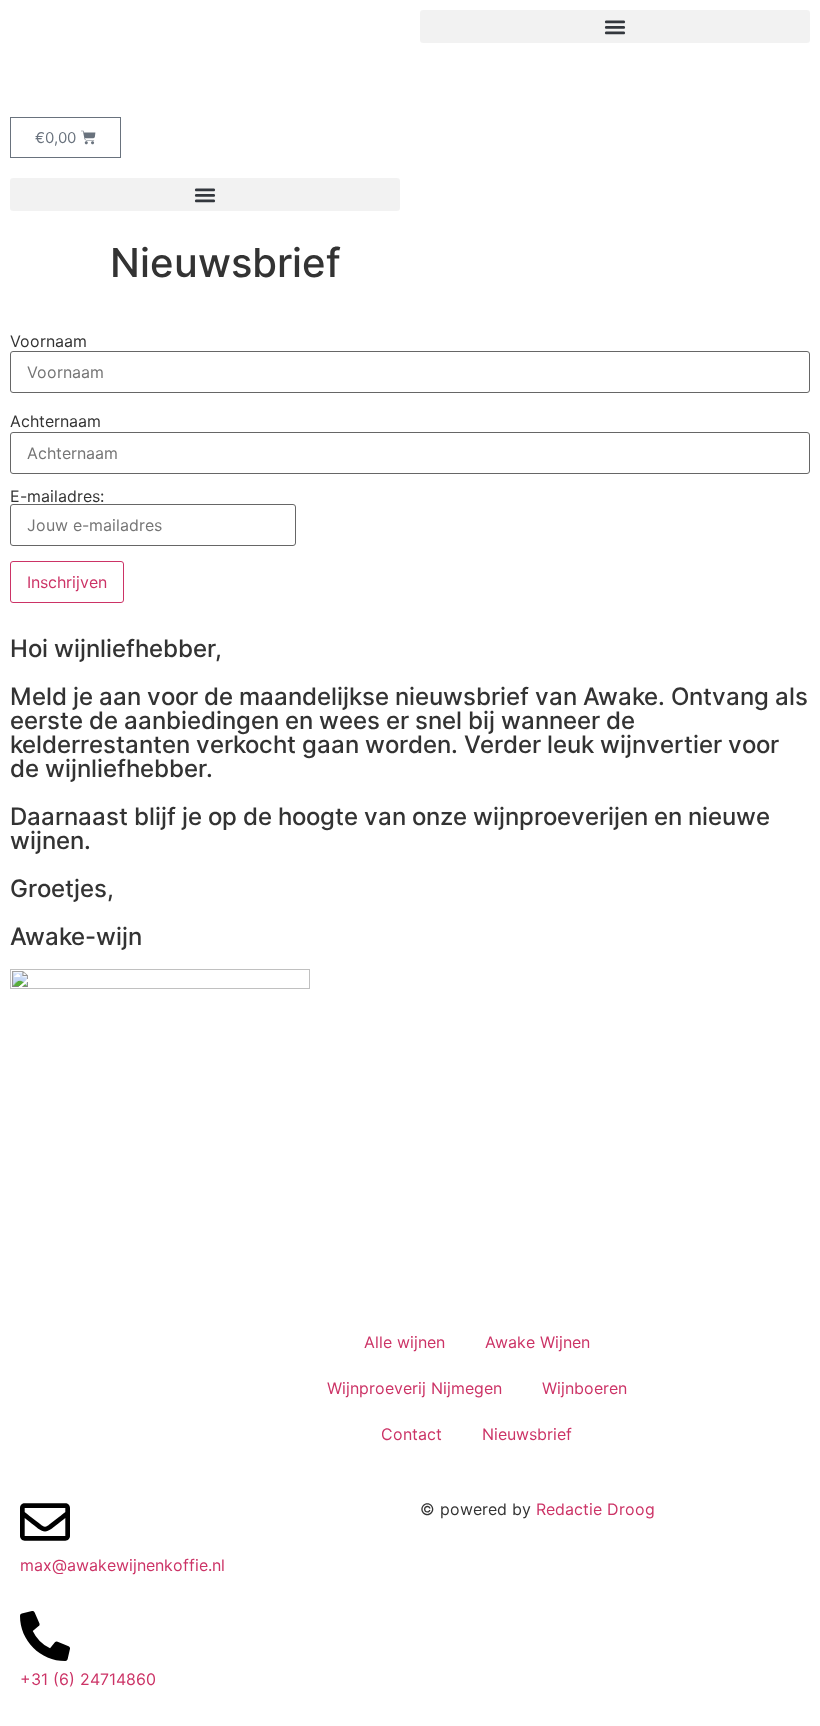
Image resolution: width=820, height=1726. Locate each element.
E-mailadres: (57, 497)
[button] (615, 26)
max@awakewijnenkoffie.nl (122, 1565)
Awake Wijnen (537, 1342)
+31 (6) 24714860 (88, 1679)
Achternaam (55, 421)
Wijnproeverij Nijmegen (414, 1388)
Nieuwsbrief (527, 1434)
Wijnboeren (584, 1388)
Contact (411, 1434)
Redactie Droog (595, 1509)
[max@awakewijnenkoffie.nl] (45, 1522)
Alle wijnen (404, 1342)
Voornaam (48, 341)
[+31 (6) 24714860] (45, 1636)
